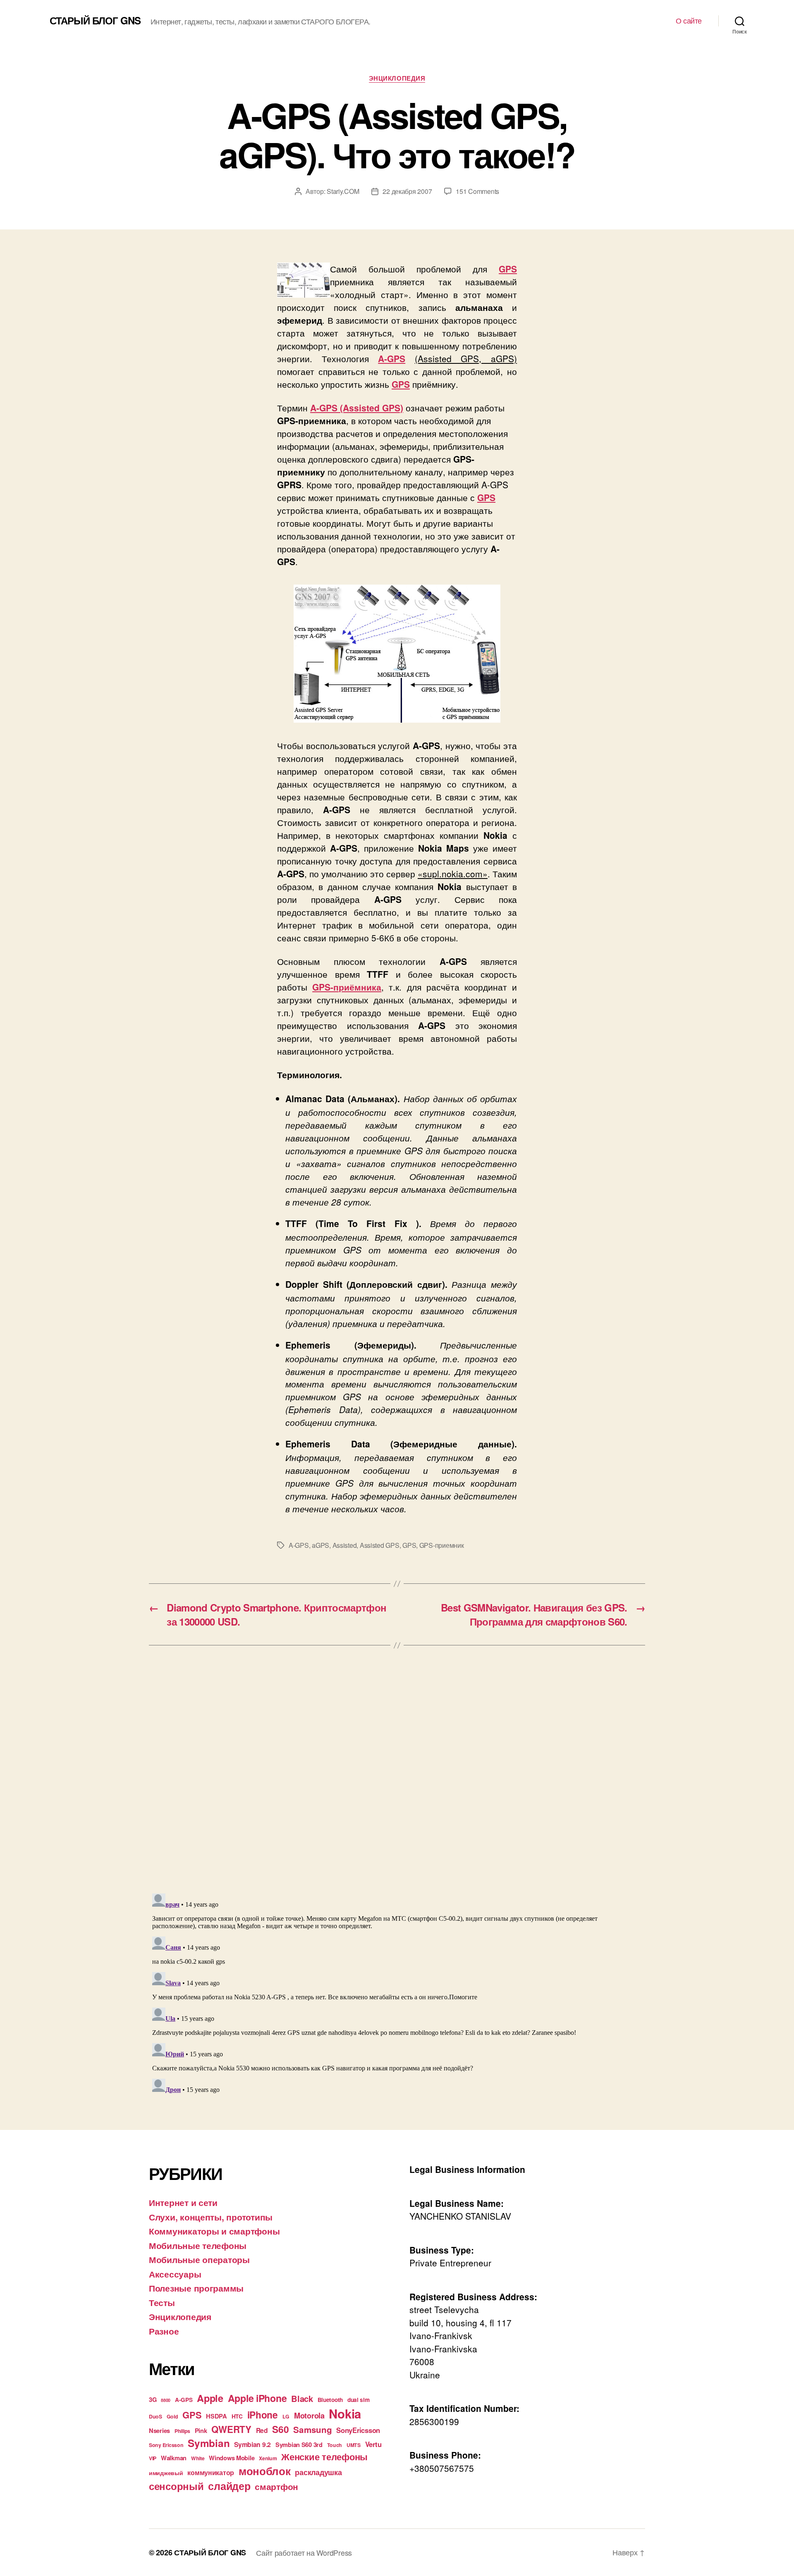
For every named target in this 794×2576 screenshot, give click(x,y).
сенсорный (176, 2486)
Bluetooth (330, 2400)
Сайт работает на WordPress (304, 2552)
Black (302, 2398)
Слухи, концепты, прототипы (211, 2217)
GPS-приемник (442, 1545)
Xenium (268, 2458)
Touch (335, 2445)
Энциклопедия (397, 79)
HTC (237, 2416)
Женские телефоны (324, 2457)
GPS (409, 1545)
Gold (172, 2416)
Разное (164, 2331)
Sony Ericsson (166, 2445)
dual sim (359, 2400)
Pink (201, 2430)
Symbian (209, 2443)
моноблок (265, 2471)
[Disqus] (397, 1782)
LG (286, 2416)
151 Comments (477, 191)
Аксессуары (175, 2274)
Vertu (373, 2444)
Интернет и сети (183, 2202)
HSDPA (216, 2416)
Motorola (309, 2415)
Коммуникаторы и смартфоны (214, 2231)
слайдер (229, 2486)
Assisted (345, 1545)
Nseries (159, 2430)
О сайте (689, 21)
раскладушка (318, 2472)
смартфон (276, 2486)
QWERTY (231, 2429)
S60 (280, 2429)
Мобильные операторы (199, 2259)
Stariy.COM (343, 191)
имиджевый (166, 2473)
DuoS (155, 2416)
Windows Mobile (232, 2458)
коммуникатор (211, 2472)
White (198, 2458)
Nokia (345, 2414)
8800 (166, 2400)
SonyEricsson (358, 2430)
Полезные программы (196, 2288)
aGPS (320, 1545)
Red (262, 2430)
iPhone (263, 2415)
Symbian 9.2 (252, 2444)
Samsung (312, 2429)
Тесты (162, 2302)
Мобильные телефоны (198, 2245)
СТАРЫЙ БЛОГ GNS (95, 20)
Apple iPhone (257, 2398)
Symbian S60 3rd (299, 2445)
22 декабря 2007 (407, 191)
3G (153, 2399)
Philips (182, 2431)
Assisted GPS (380, 1545)
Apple (210, 2398)
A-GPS (299, 1545)
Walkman (174, 2458)
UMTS (354, 2445)
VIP (153, 2458)
